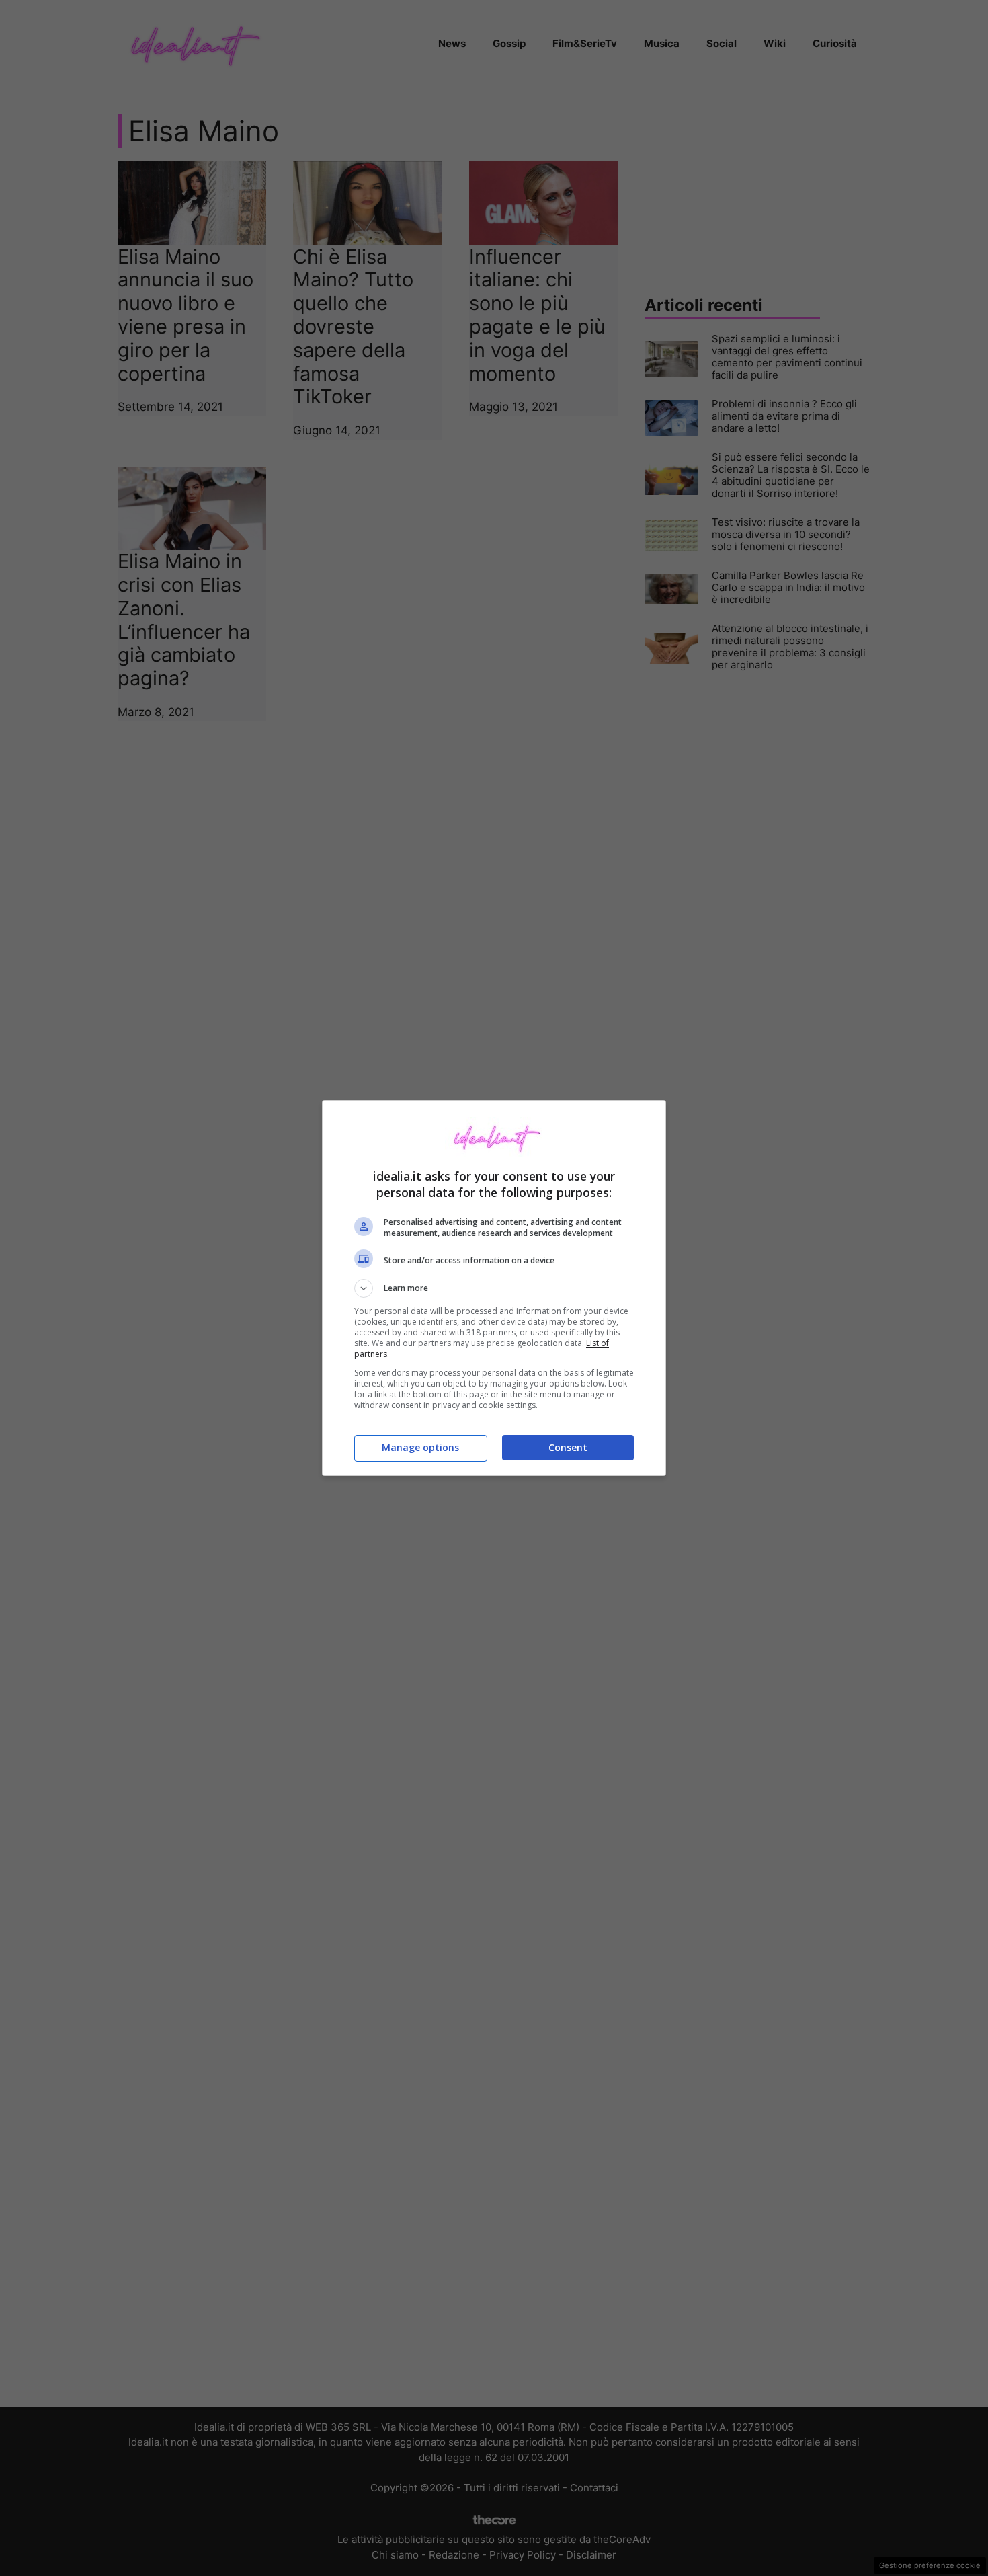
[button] (494, 1288)
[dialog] (494, 1288)
